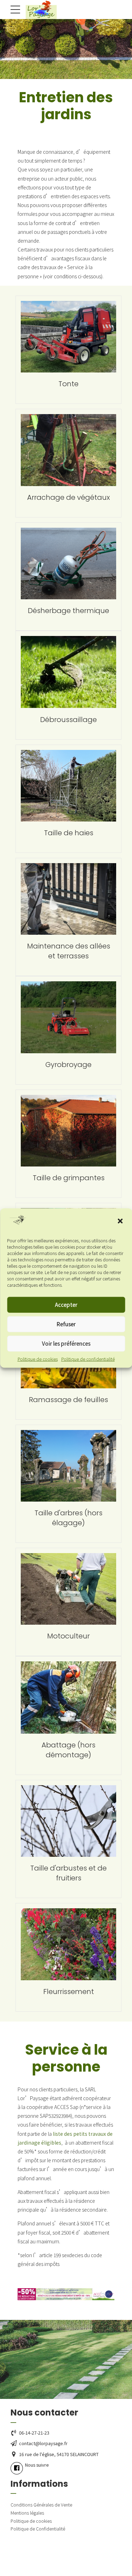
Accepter (66, 1305)
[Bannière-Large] (66, 2294)
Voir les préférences (66, 1343)
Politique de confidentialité (88, 1359)
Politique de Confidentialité (38, 2529)
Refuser (66, 1324)
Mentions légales (27, 2513)
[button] (121, 1222)
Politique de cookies (38, 1359)
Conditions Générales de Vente (41, 2505)
